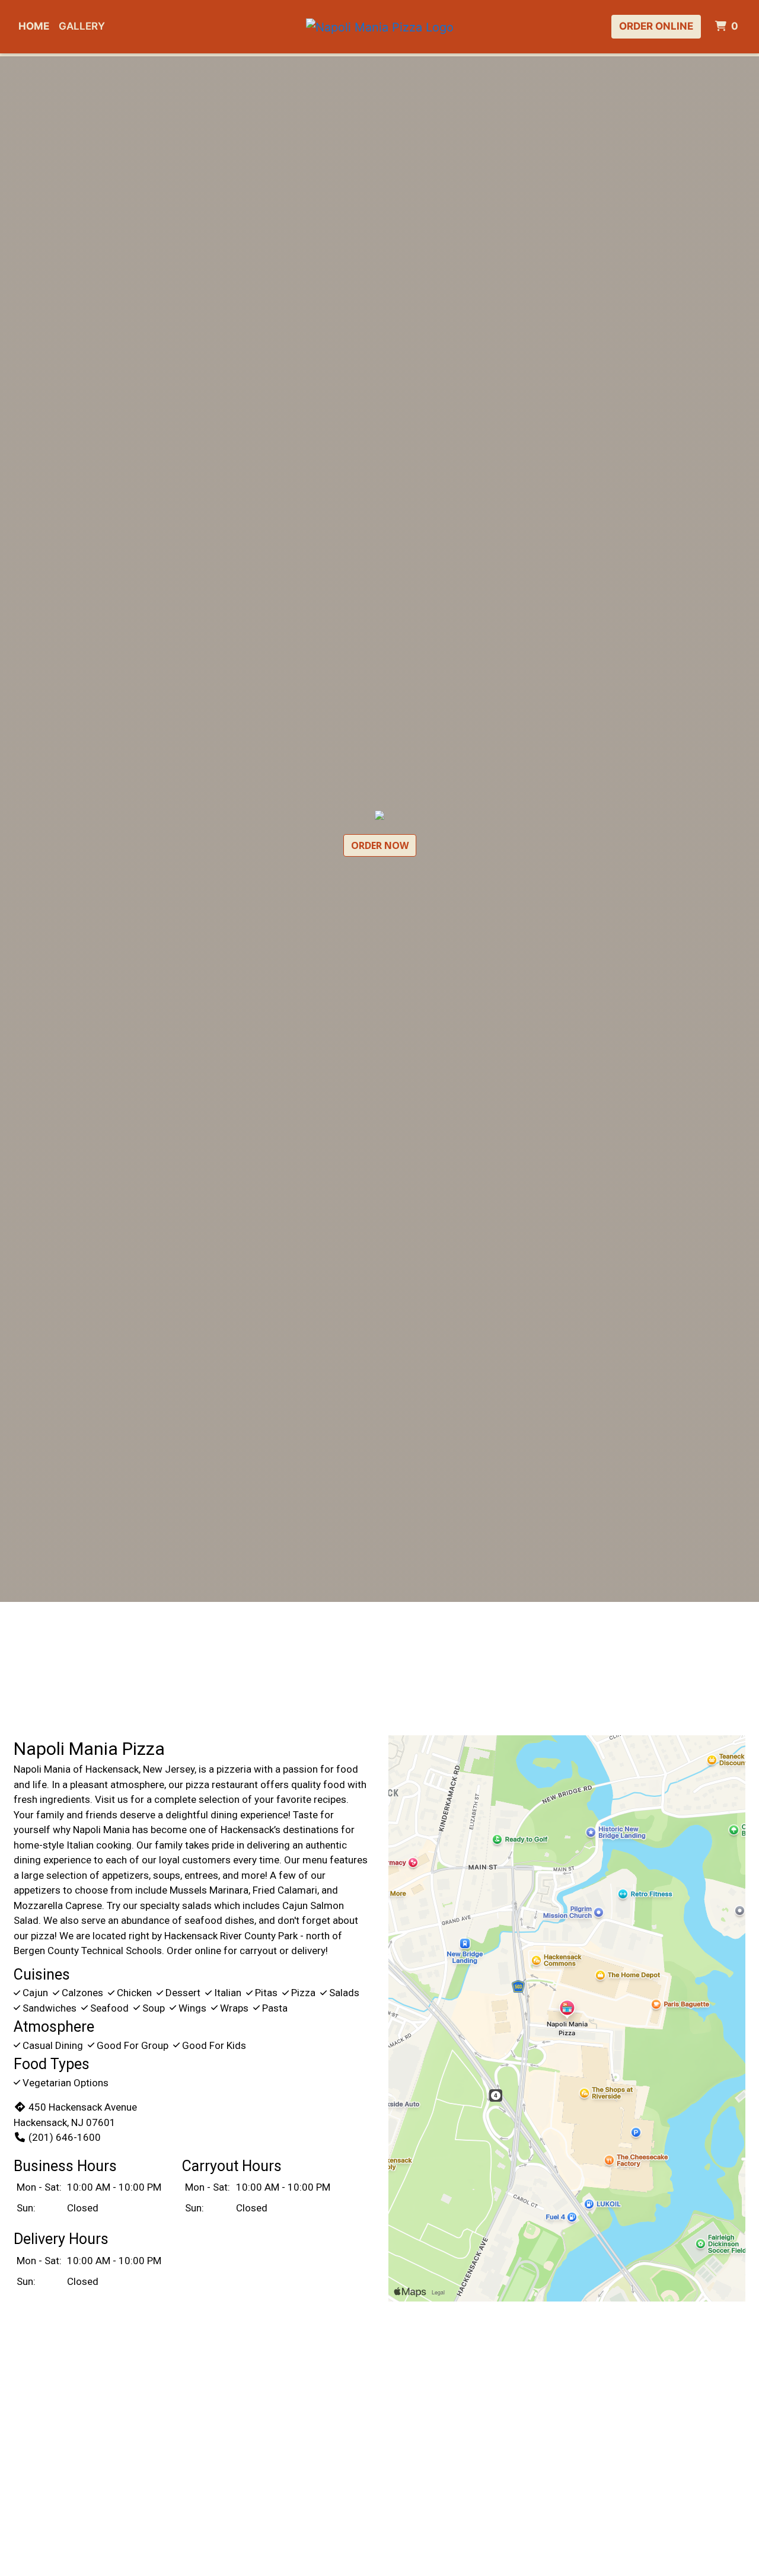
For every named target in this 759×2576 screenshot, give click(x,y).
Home (34, 26)
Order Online (656, 26)
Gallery (82, 26)
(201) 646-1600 (65, 2137)
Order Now (380, 845)
